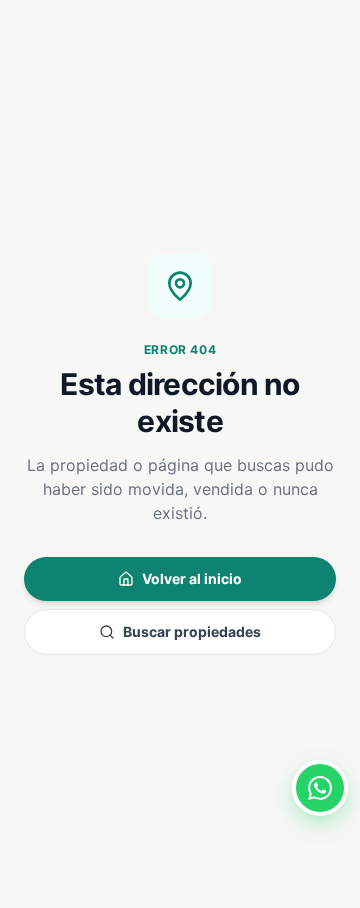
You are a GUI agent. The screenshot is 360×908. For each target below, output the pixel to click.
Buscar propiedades (192, 631)
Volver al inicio (192, 578)
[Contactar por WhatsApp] (320, 788)
